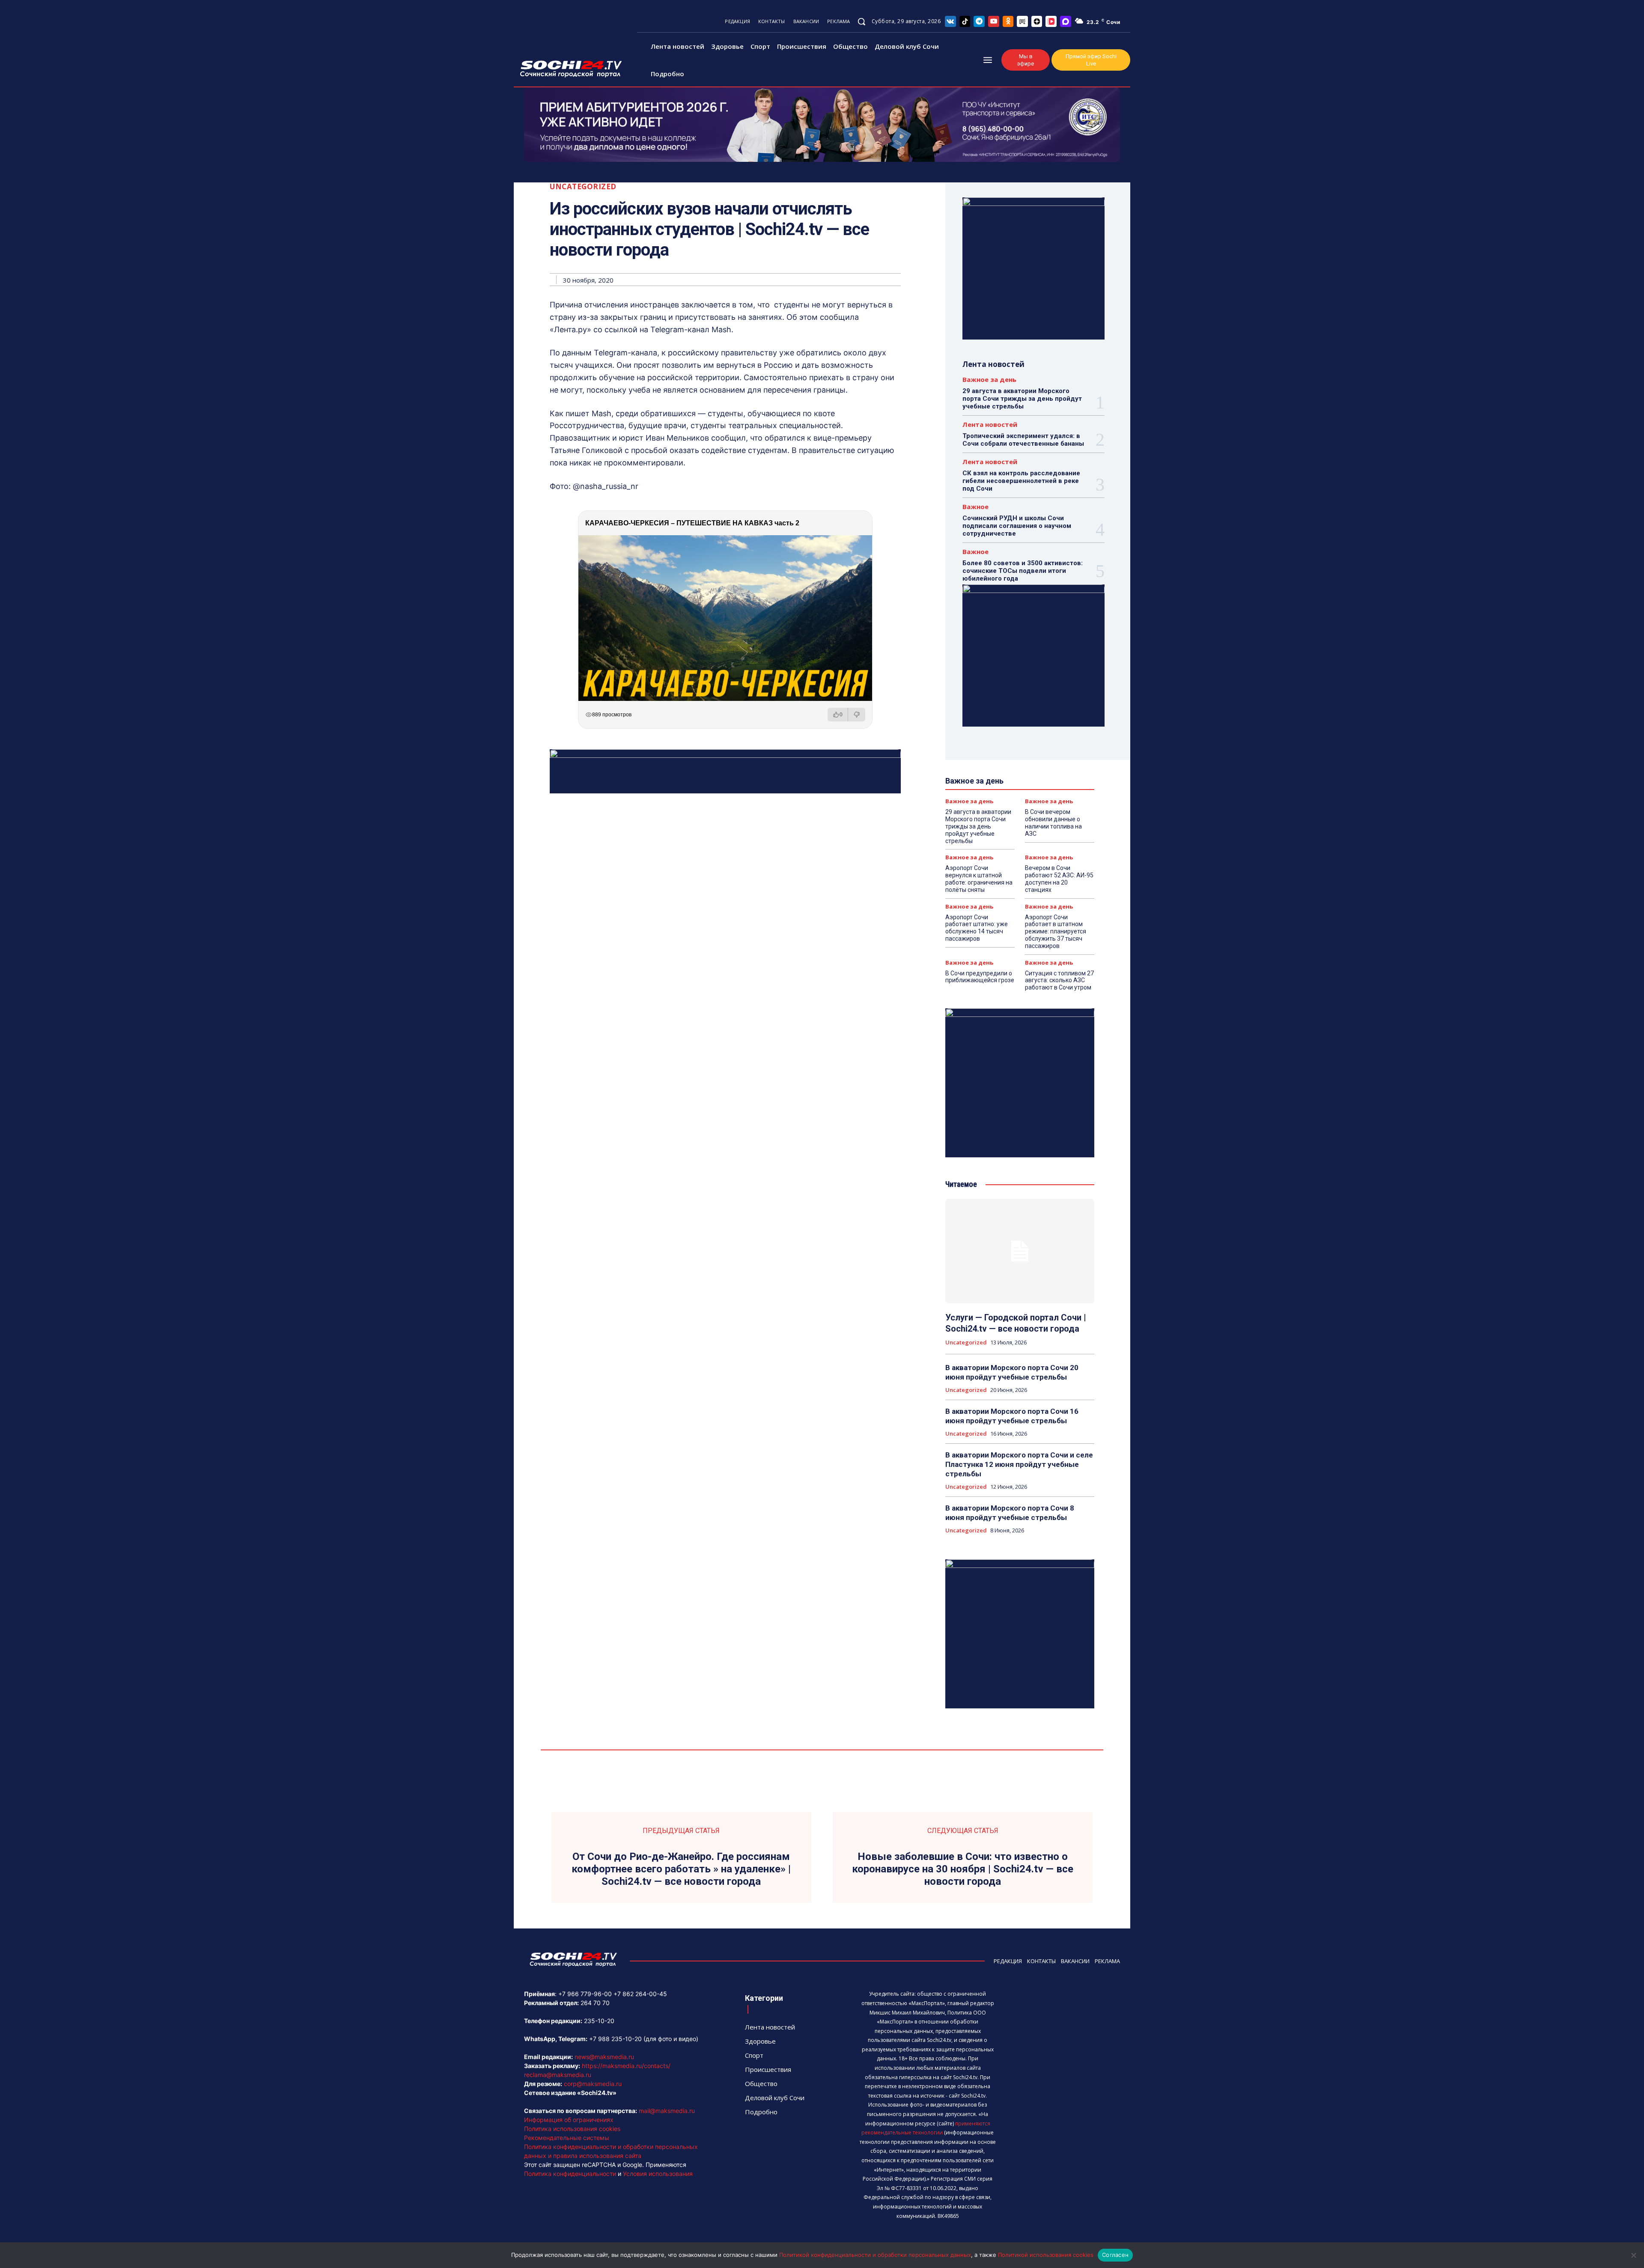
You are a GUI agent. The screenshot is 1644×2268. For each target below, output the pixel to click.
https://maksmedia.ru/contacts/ (626, 2066)
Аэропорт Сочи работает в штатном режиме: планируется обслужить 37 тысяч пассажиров (1056, 931)
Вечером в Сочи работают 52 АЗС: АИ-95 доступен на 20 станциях (1059, 879)
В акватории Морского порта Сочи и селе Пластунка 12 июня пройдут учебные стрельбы (1019, 1464)
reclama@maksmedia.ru (558, 2075)
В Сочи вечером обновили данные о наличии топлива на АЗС (1053, 823)
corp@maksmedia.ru (593, 2084)
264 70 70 (595, 2003)
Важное (975, 507)
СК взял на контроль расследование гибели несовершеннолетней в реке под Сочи (1021, 481)
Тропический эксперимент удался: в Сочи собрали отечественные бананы (1023, 440)
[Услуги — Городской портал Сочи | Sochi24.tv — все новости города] (1020, 1251)
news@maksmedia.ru (604, 2057)
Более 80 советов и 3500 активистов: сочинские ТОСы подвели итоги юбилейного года (1023, 571)
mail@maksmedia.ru (667, 2111)
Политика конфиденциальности (570, 2174)
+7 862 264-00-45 (640, 1994)
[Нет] (1633, 2255)
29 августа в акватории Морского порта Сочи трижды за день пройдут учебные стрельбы (1022, 399)
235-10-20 (599, 2021)
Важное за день (989, 380)
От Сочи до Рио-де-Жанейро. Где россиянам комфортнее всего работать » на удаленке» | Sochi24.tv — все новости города (681, 1869)
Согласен (1115, 2255)
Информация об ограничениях (569, 2120)
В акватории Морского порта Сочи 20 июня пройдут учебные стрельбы (1012, 1372)
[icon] (950, 21)
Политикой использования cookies (1046, 2255)
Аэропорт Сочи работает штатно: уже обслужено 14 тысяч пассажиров (977, 928)
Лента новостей (990, 425)
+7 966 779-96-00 (585, 1994)
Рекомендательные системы (567, 2138)
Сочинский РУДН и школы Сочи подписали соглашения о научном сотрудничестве (1017, 526)
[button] (861, 21)
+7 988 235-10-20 (615, 2039)
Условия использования (658, 2174)
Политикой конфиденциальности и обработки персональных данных (875, 2255)
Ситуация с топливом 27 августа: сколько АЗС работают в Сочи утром (1059, 981)
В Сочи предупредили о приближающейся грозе (980, 977)
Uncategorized (583, 186)
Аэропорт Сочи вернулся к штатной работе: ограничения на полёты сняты (979, 879)
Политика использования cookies (572, 2129)
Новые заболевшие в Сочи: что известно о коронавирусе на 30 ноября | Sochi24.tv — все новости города (963, 1869)
